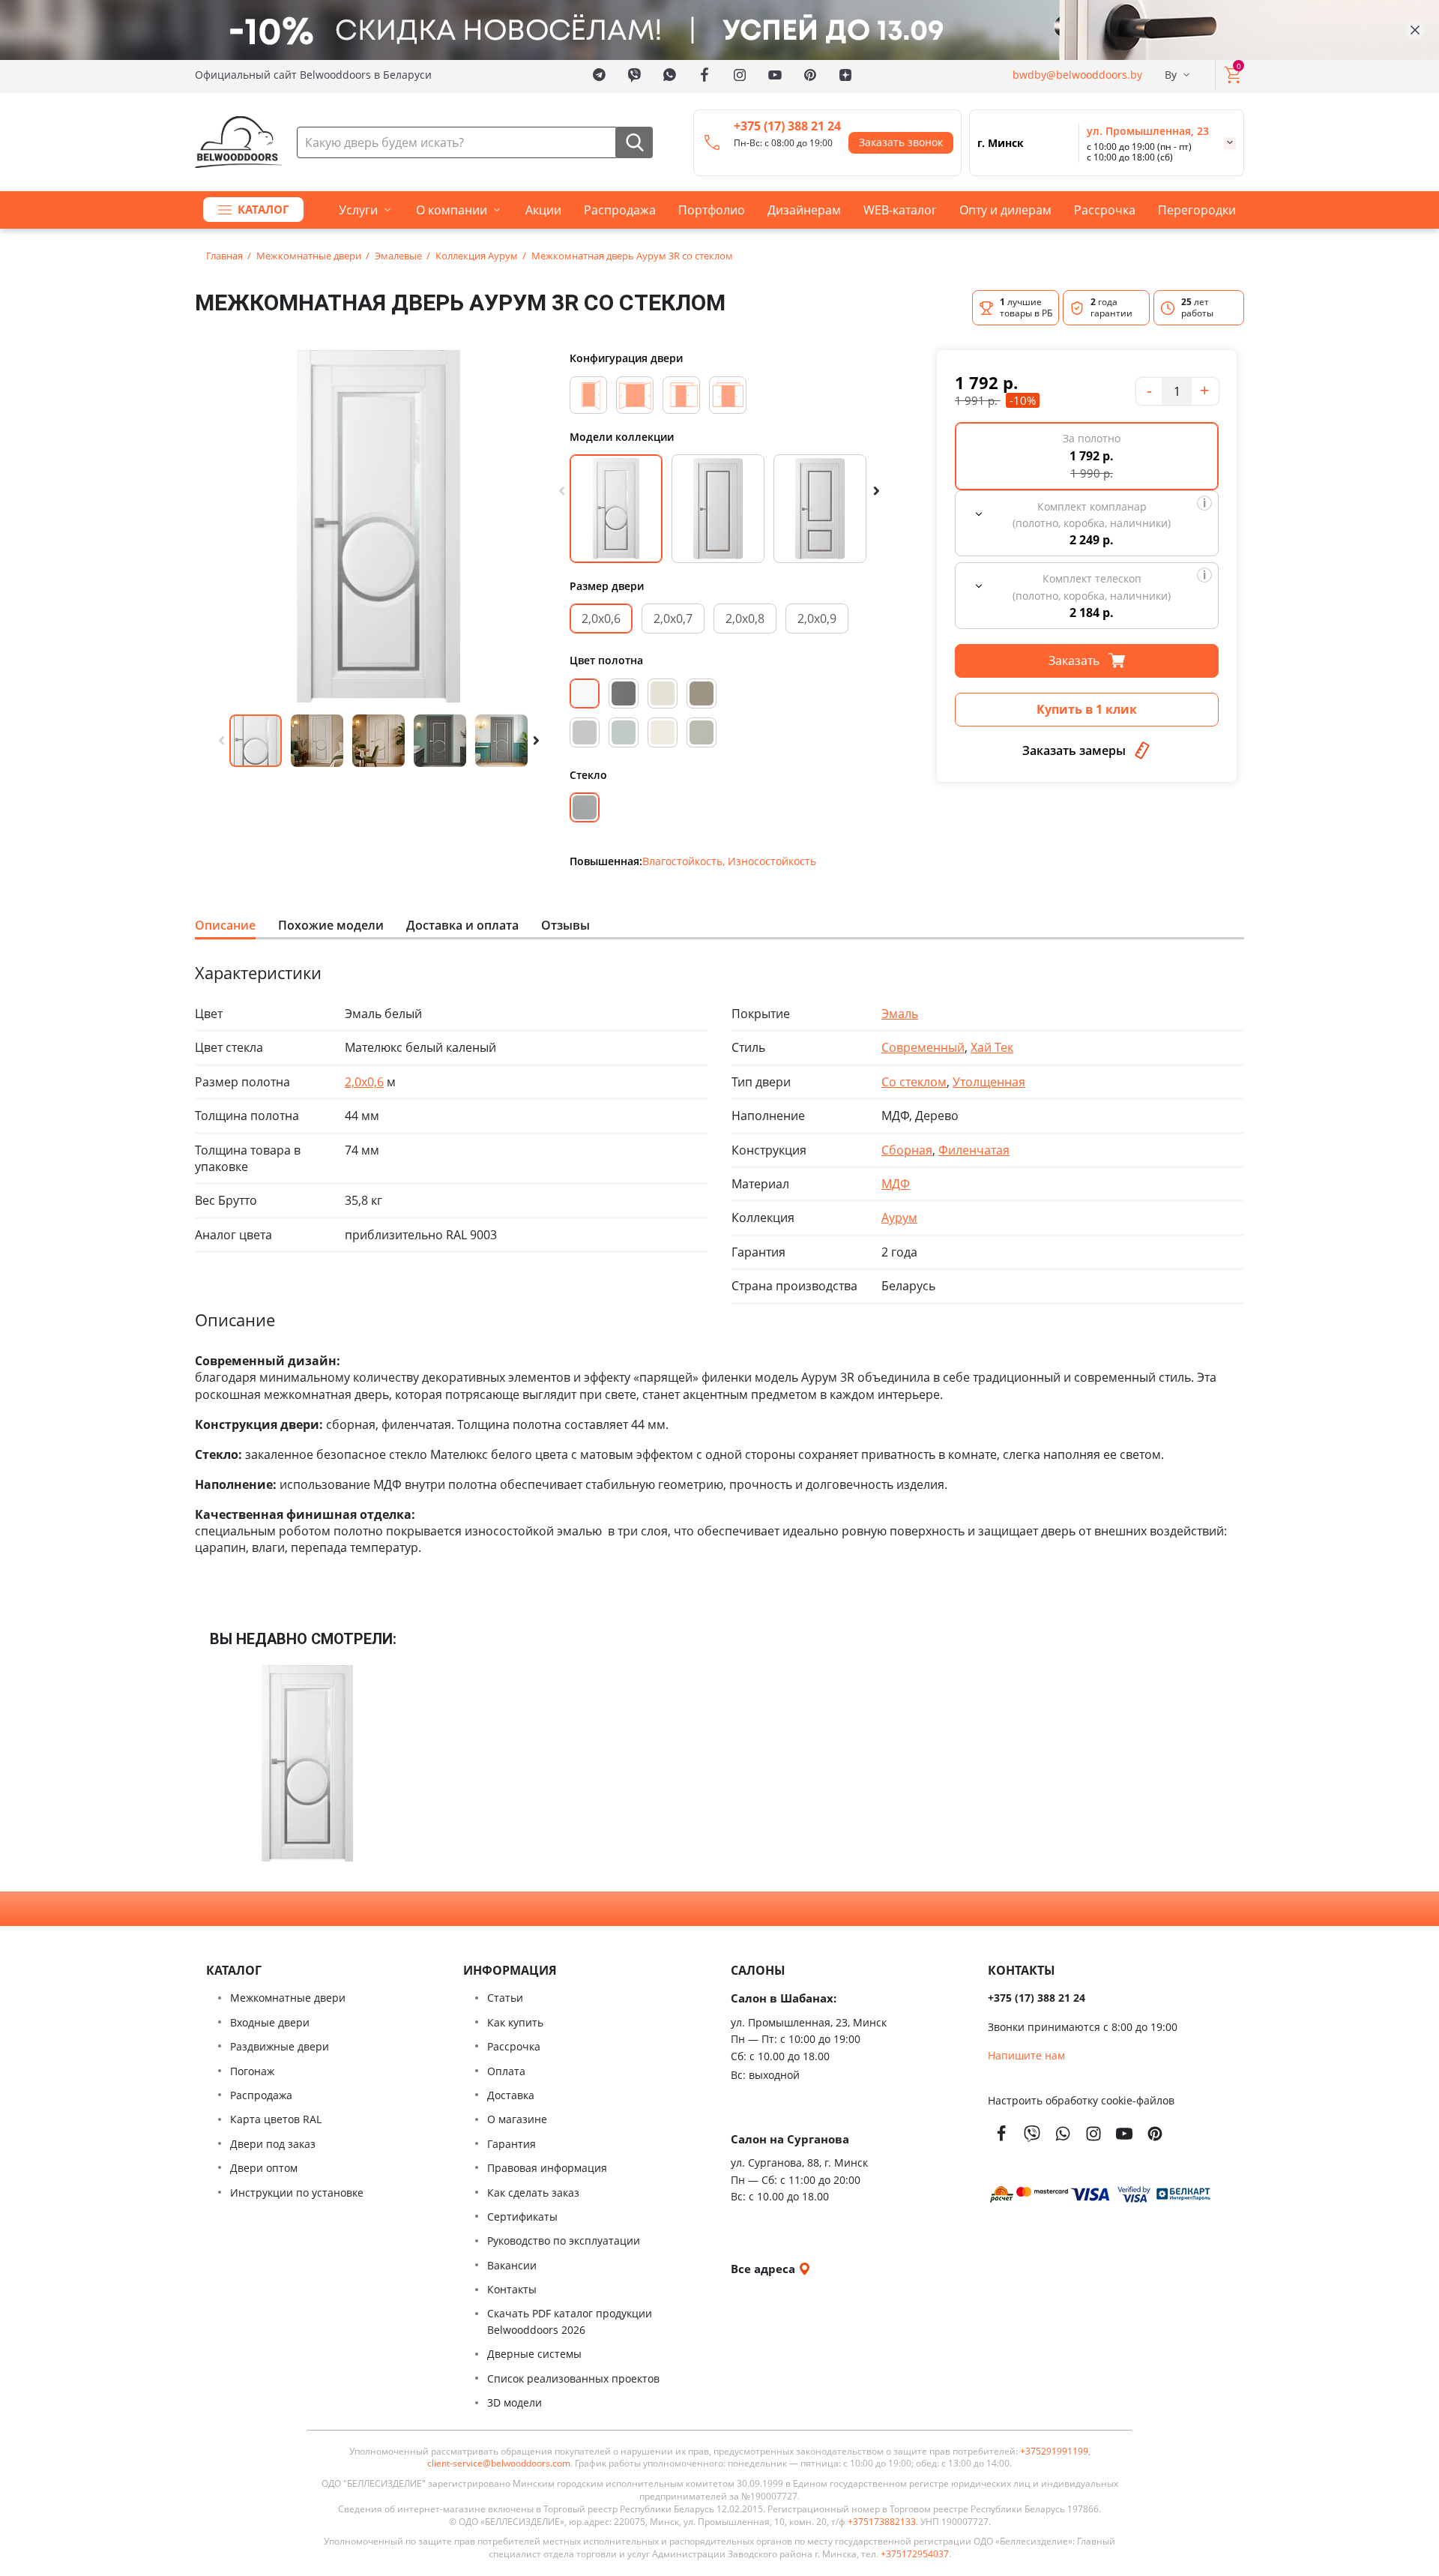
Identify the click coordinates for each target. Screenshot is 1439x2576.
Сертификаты (522, 2217)
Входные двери (270, 2022)
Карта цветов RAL (276, 2119)
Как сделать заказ (533, 2193)
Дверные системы (534, 2354)
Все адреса (764, 2269)
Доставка (511, 2095)
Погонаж (252, 2071)
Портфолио (712, 210)
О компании (452, 210)
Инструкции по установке (297, 2193)
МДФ (896, 1184)
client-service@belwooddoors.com (499, 2464)
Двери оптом (264, 2168)
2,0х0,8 (745, 619)
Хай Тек (992, 1047)
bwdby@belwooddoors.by (1077, 75)
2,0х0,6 (601, 619)
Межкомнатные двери (288, 1998)
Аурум (899, 1218)
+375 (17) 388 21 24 (787, 126)
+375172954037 (915, 2554)
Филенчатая (974, 1150)
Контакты (512, 2289)
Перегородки (1197, 210)
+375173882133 (882, 2522)
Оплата (506, 2071)
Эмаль (900, 1014)
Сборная (907, 1150)
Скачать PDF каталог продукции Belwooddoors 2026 (570, 2321)
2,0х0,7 (673, 619)
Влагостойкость (682, 861)
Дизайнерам (804, 210)
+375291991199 (1054, 2452)
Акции (543, 210)
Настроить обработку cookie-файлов (1081, 2100)
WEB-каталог (900, 210)
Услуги (358, 210)
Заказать (1076, 660)
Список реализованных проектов (573, 2378)
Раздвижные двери (280, 2046)
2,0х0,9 (817, 619)
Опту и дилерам (1005, 210)
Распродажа (620, 210)
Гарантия (512, 2144)
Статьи (505, 1998)
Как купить (515, 2022)
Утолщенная (989, 1082)
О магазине (517, 2119)
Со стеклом (914, 1082)
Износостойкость (772, 861)
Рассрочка (1105, 210)
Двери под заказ (273, 2144)
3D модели (515, 2402)
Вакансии (512, 2265)
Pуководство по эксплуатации (564, 2241)
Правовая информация (547, 2168)
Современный (923, 1047)
